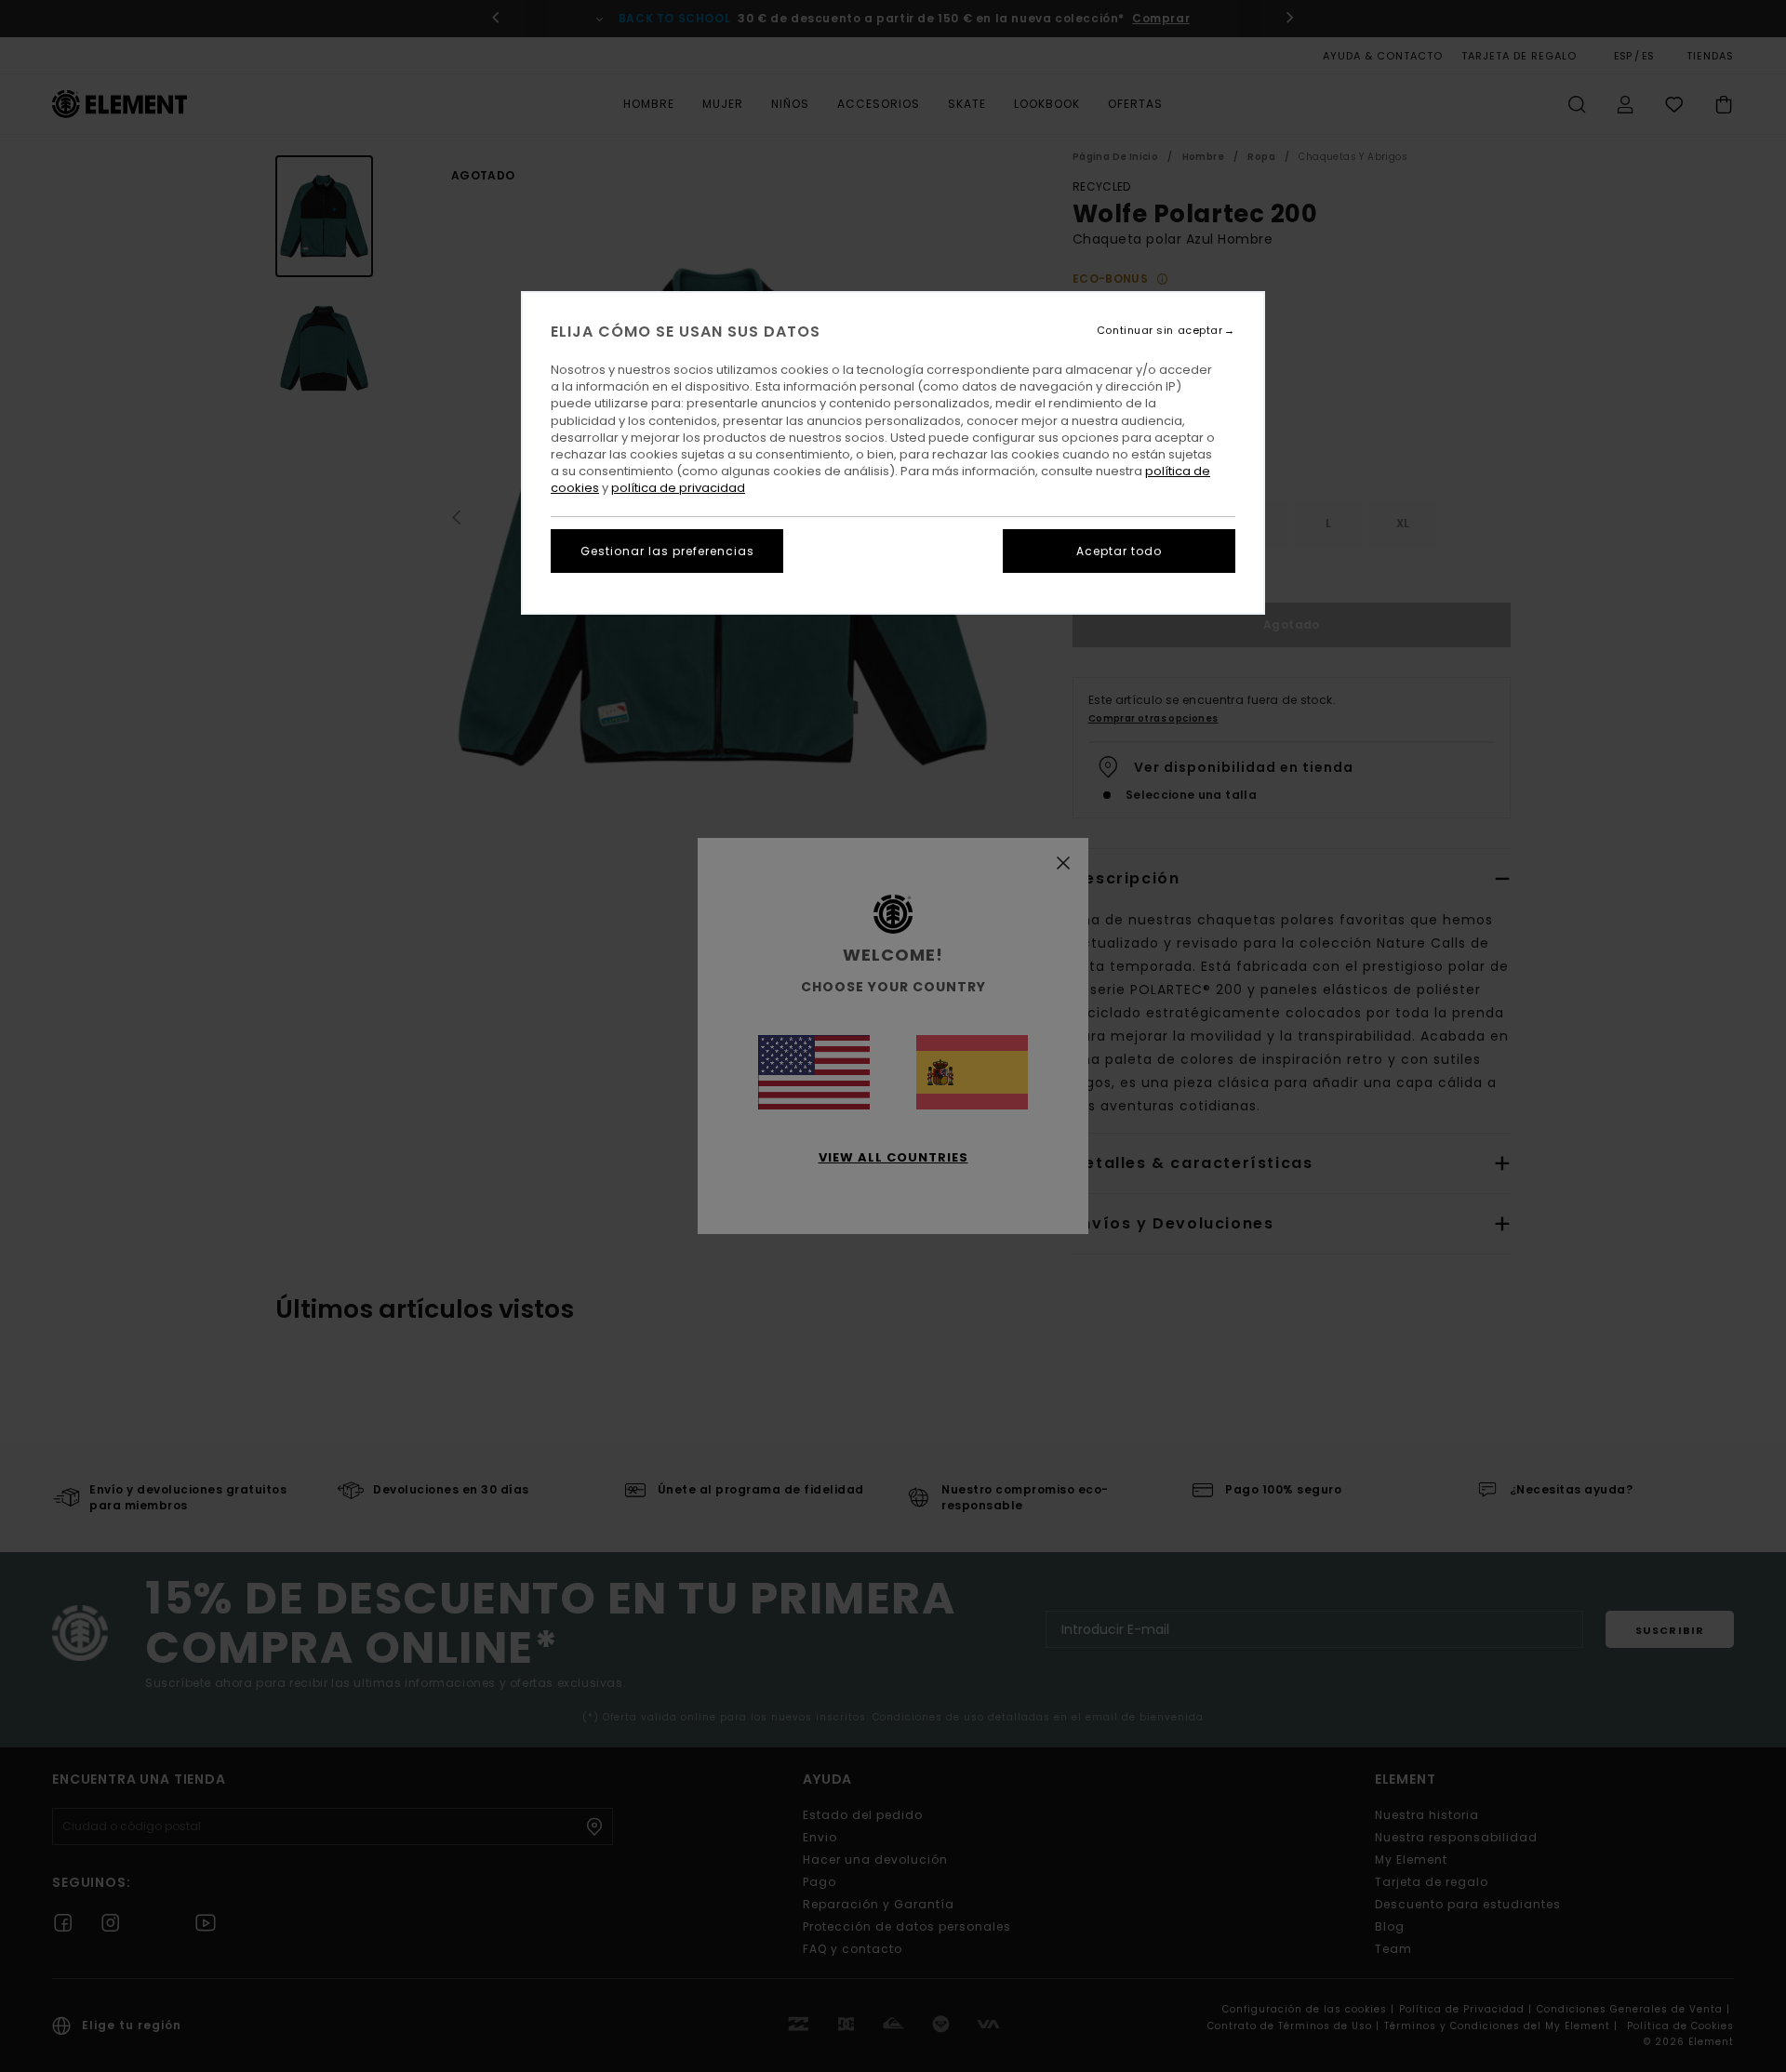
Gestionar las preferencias (667, 551)
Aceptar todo (1119, 551)
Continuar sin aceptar (1160, 331)
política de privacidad (678, 488)
